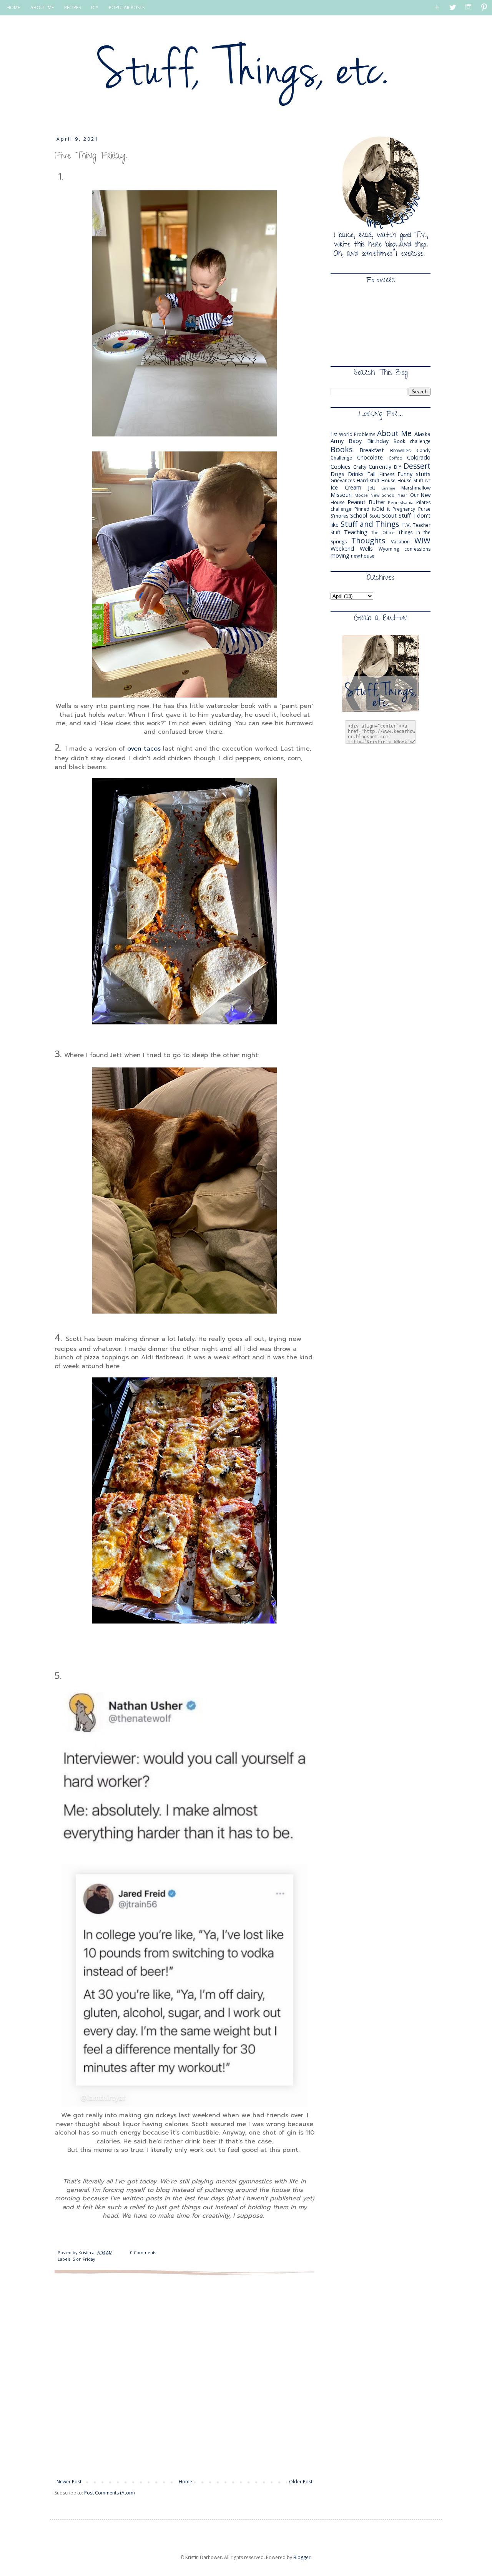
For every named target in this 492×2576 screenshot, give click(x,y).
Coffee (395, 458)
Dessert (417, 466)
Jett (372, 488)
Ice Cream (346, 487)
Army (337, 441)
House (388, 480)
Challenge (341, 458)
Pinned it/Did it (372, 509)
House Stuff (410, 480)
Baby (355, 441)
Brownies (400, 450)
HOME (13, 7)
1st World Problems (353, 434)
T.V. (406, 525)
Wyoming (389, 549)
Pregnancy (404, 509)
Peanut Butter (366, 502)
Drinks (356, 474)
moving (340, 555)
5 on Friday (84, 2259)
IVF (428, 481)
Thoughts (368, 540)
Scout (389, 515)
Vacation (400, 542)
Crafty (360, 467)
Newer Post (69, 2482)
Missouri (341, 495)
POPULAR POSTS (127, 7)
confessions (417, 549)
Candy (424, 450)
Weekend (342, 549)
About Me (395, 433)
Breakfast (372, 450)
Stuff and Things (370, 524)
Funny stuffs (414, 474)
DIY (95, 7)
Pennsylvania (401, 502)
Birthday (378, 441)
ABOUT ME (42, 7)
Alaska (422, 434)
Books (342, 449)
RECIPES (72, 7)
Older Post (301, 2482)
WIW (422, 540)
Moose (361, 495)
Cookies (341, 467)
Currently (380, 467)
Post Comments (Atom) (109, 2493)
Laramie (388, 488)
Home (185, 2482)
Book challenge (412, 441)
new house (363, 556)
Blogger (302, 2557)
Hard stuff (368, 480)
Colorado (419, 457)
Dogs (337, 474)
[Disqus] (184, 2376)
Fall (371, 474)
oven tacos (144, 749)
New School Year (389, 495)
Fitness (387, 474)
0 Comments (143, 2252)
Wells (366, 549)
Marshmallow (416, 488)
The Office (383, 532)
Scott (375, 516)
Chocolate (370, 457)
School (359, 515)
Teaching (356, 532)
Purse (424, 509)
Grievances (343, 480)
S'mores (339, 516)
